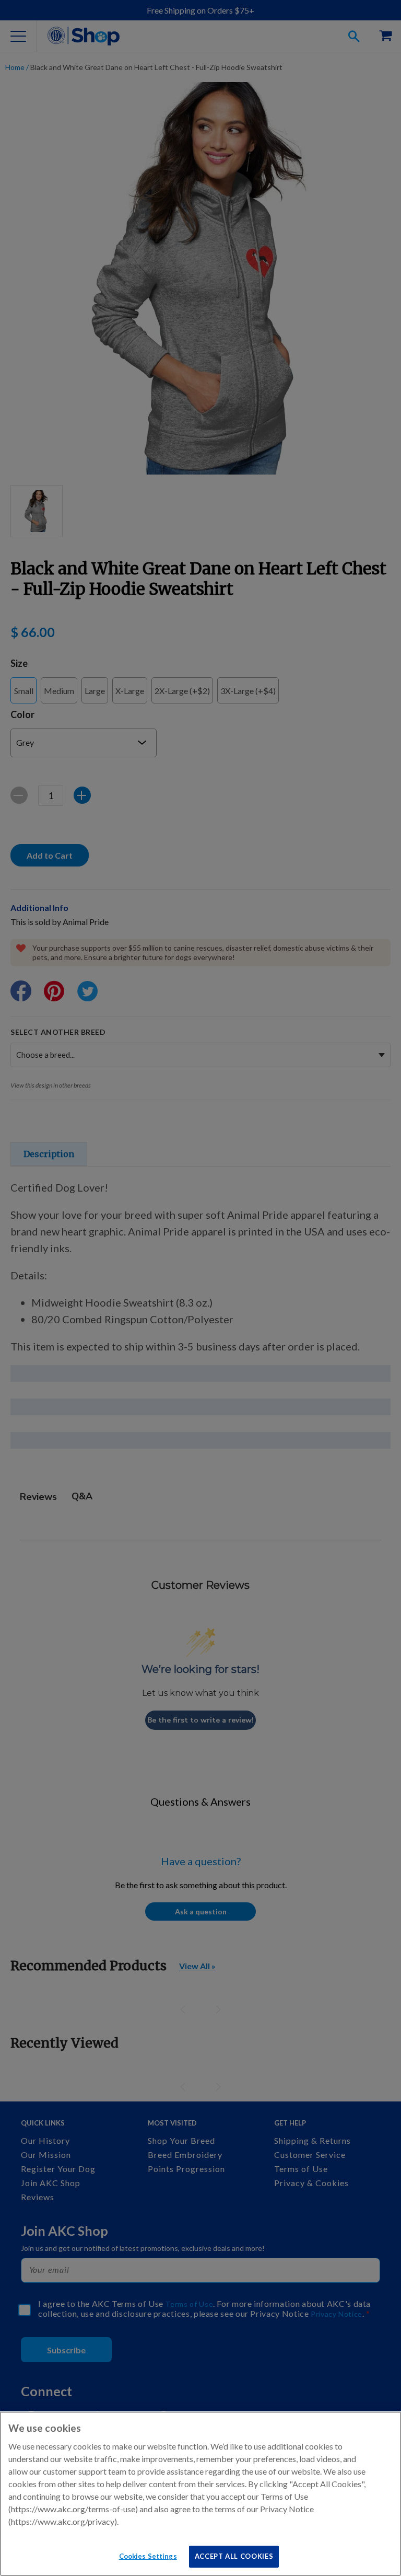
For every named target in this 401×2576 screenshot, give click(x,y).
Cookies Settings (148, 2556)
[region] (200, 2494)
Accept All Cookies (234, 2556)
